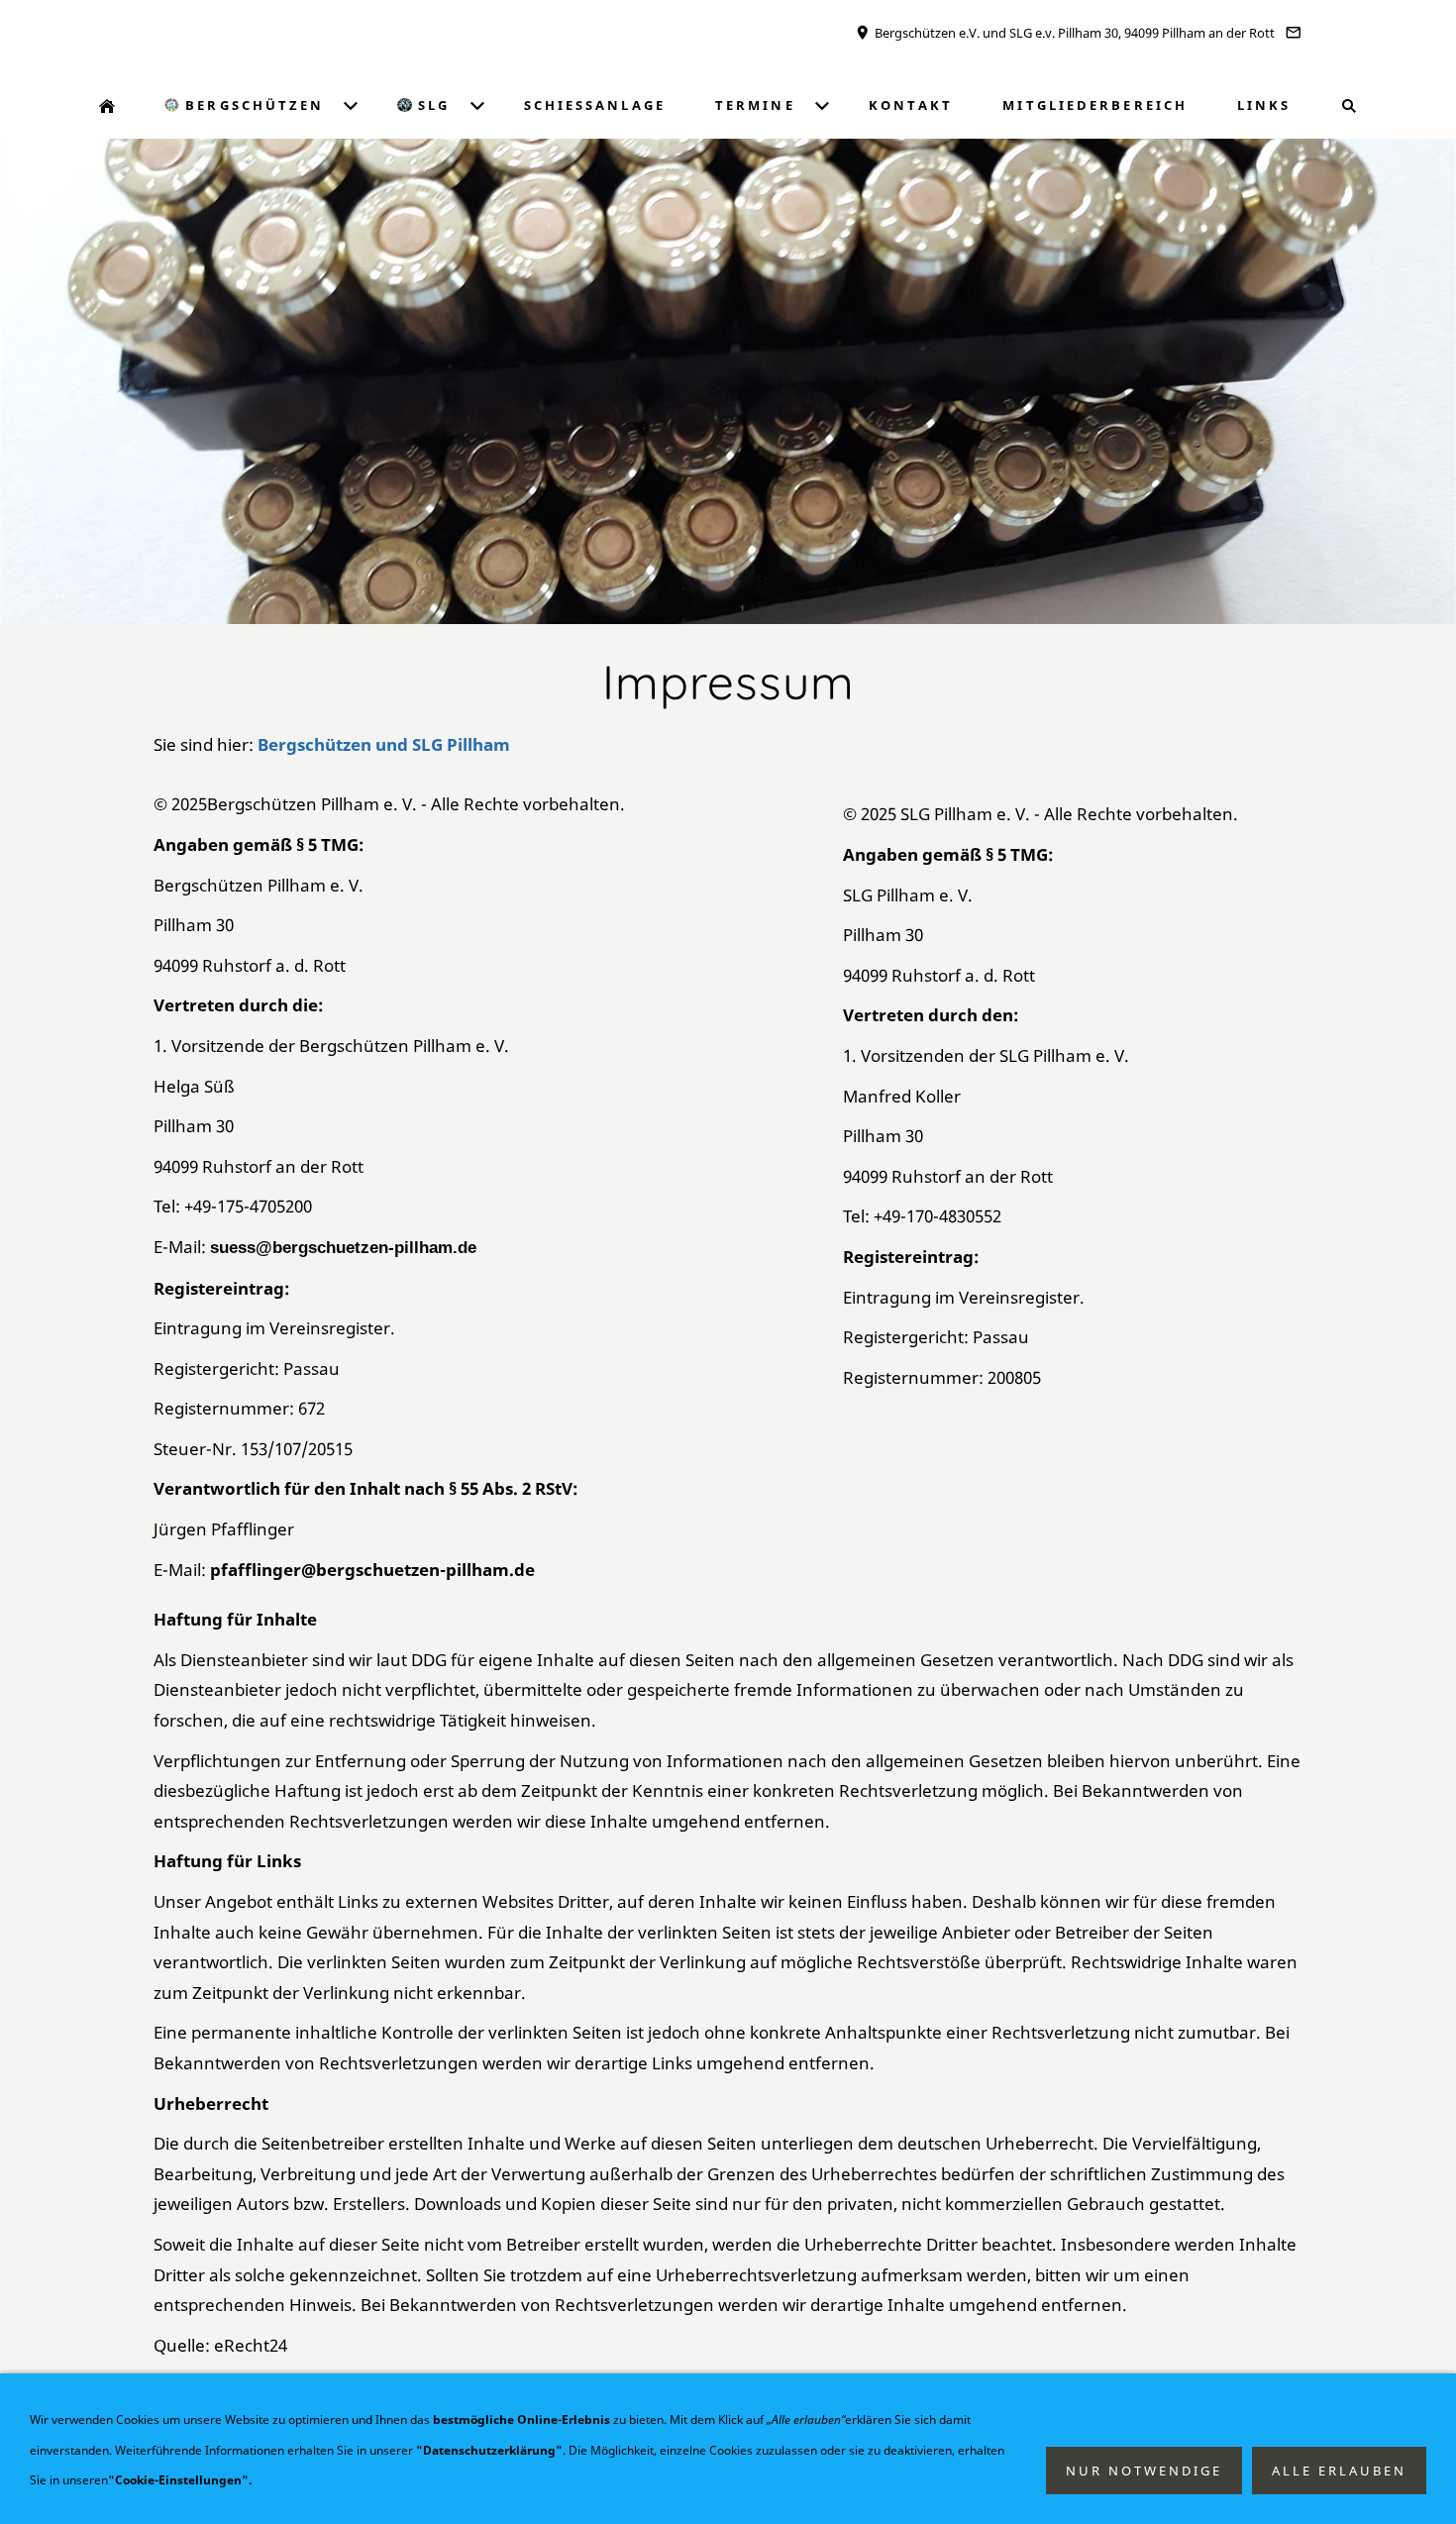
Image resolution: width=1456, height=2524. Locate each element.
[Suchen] (1349, 105)
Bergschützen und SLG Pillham (384, 744)
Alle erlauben (1339, 2471)
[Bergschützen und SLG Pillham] (107, 105)
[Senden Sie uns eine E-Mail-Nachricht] (1294, 33)
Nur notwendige (1144, 2471)
